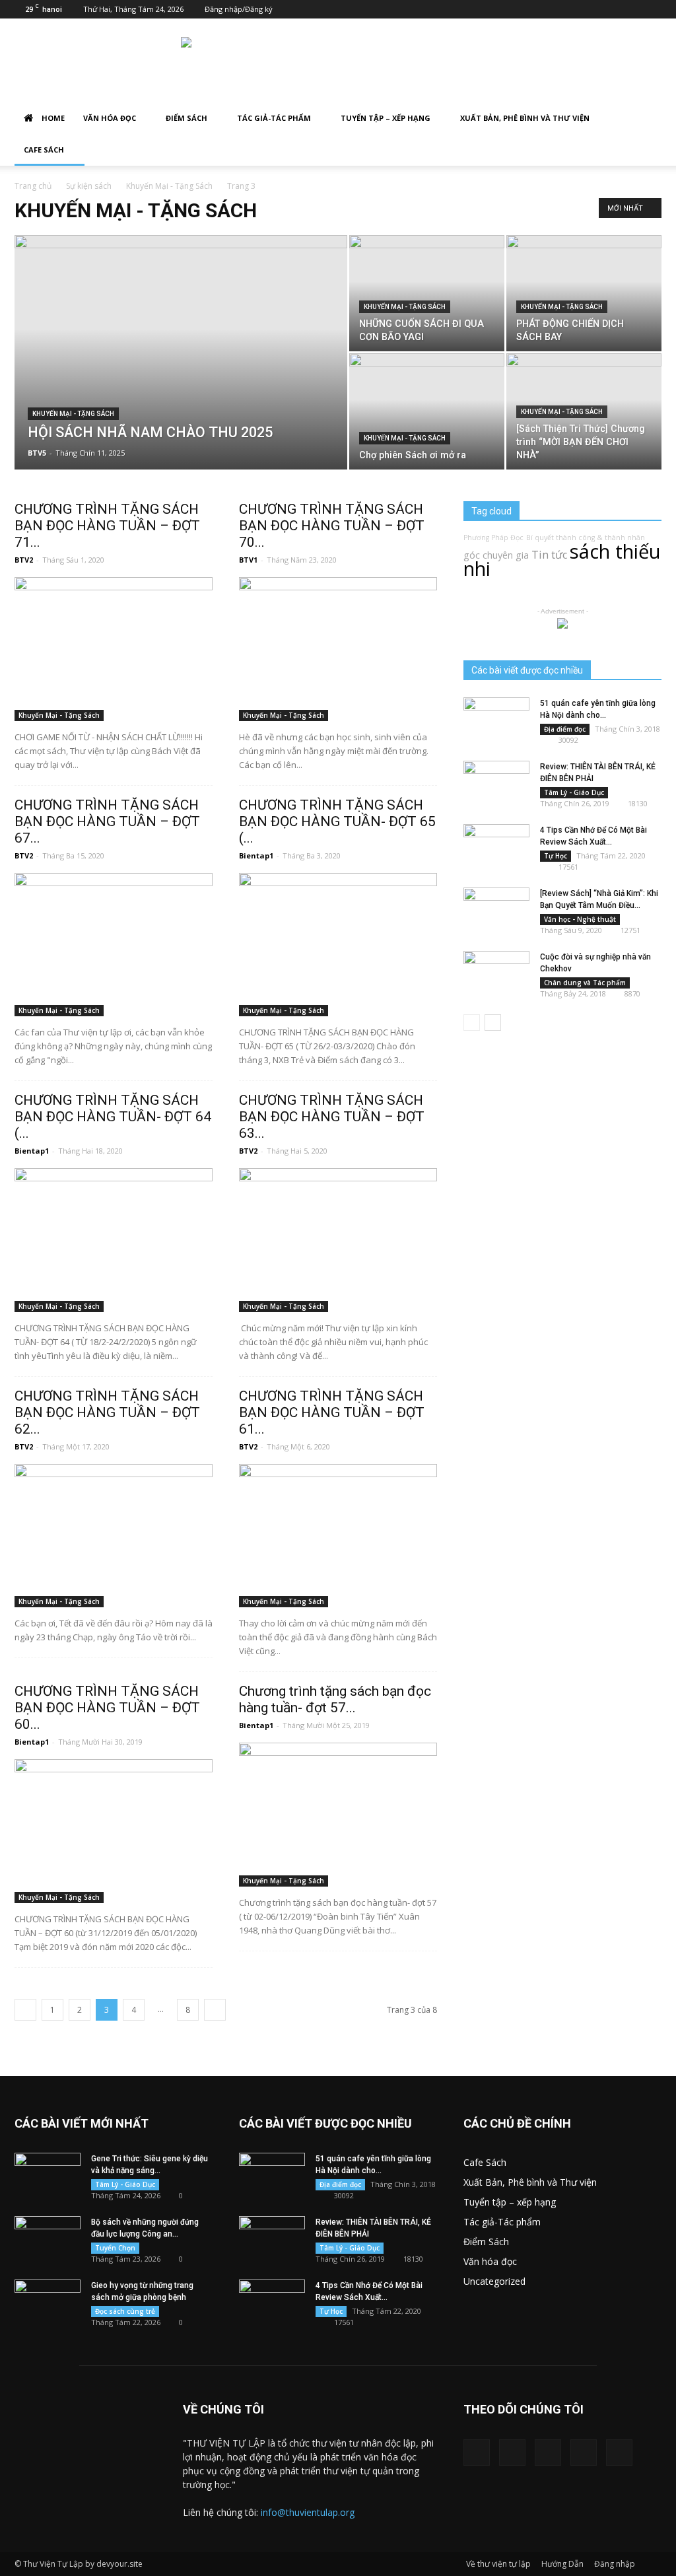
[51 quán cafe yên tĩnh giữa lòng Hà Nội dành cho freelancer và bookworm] (496, 720)
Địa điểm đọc (565, 729)
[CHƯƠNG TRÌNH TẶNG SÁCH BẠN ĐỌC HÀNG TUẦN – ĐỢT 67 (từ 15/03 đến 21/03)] (114, 945)
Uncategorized (494, 2281)
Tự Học (556, 856)
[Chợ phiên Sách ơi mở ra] (427, 411)
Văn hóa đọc (110, 118)
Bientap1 (256, 855)
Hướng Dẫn (562, 2564)
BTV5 (37, 453)
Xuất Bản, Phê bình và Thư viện (525, 118)
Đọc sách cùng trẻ (125, 2311)
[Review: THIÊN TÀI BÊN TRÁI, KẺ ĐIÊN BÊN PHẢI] (496, 784)
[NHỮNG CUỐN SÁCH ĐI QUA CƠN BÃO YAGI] (427, 293)
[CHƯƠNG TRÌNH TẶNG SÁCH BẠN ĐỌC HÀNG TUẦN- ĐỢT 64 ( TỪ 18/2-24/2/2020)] (114, 1240)
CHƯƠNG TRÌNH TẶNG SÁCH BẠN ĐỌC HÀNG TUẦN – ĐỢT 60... (107, 1708)
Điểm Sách (186, 118)
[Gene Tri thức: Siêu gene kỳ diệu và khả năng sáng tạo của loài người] (48, 2176)
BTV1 (248, 560)
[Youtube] (619, 2453)
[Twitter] (512, 2453)
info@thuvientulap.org (308, 2512)
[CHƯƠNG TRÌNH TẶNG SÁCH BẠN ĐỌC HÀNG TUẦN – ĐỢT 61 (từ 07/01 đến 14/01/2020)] (338, 1536)
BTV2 (24, 560)
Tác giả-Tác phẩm (274, 118)
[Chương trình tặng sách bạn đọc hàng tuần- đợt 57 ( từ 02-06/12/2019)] (338, 1815)
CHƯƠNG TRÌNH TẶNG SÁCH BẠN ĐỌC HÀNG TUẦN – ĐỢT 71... (107, 526)
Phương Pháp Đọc (493, 538)
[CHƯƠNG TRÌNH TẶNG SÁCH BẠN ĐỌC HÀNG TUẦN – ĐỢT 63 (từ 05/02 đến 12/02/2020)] (338, 1240)
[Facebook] (477, 2453)
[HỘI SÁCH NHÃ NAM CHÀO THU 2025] (181, 379)
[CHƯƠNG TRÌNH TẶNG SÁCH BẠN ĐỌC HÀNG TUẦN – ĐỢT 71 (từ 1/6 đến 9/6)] (114, 649)
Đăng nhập (615, 2564)
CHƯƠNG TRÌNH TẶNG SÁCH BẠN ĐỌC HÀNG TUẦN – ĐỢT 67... (107, 821)
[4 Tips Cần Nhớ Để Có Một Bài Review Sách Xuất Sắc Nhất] (496, 847)
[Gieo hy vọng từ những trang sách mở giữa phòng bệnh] (48, 2303)
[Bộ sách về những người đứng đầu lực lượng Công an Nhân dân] (48, 2239)
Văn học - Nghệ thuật (580, 919)
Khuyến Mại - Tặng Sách (169, 186)
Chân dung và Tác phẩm (585, 983)
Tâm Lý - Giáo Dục (574, 792)
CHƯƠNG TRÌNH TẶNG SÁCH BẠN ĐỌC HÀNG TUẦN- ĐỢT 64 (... (113, 1117)
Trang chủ (33, 186)
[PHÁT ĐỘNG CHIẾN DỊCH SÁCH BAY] (584, 293)
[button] (646, 119)
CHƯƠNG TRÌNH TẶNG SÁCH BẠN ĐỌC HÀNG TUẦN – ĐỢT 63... (332, 1117)
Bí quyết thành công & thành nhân (586, 538)
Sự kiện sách (89, 186)
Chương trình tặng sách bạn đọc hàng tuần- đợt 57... (335, 1699)
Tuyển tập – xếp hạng (386, 118)
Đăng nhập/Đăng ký (239, 9)
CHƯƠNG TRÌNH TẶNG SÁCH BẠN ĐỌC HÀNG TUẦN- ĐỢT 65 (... (337, 821)
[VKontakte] (584, 2453)
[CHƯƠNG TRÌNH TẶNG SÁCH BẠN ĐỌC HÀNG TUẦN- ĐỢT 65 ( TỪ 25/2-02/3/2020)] (338, 945)
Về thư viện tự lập (498, 2564)
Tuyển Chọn (115, 2248)
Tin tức (549, 555)
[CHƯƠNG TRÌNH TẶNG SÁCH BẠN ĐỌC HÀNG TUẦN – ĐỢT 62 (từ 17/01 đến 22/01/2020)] (114, 1536)
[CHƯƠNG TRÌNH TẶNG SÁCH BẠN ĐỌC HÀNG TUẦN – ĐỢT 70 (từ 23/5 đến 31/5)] (338, 649)
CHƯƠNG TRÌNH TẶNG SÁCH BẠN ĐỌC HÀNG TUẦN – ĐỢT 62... (107, 1412)
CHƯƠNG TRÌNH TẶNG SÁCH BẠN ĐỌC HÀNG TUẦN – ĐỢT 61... (332, 1412)
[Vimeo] (548, 2453)
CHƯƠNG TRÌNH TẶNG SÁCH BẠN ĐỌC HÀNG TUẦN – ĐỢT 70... (332, 526)
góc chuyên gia (496, 555)
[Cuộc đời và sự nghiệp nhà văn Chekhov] (496, 974)
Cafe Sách (44, 150)
